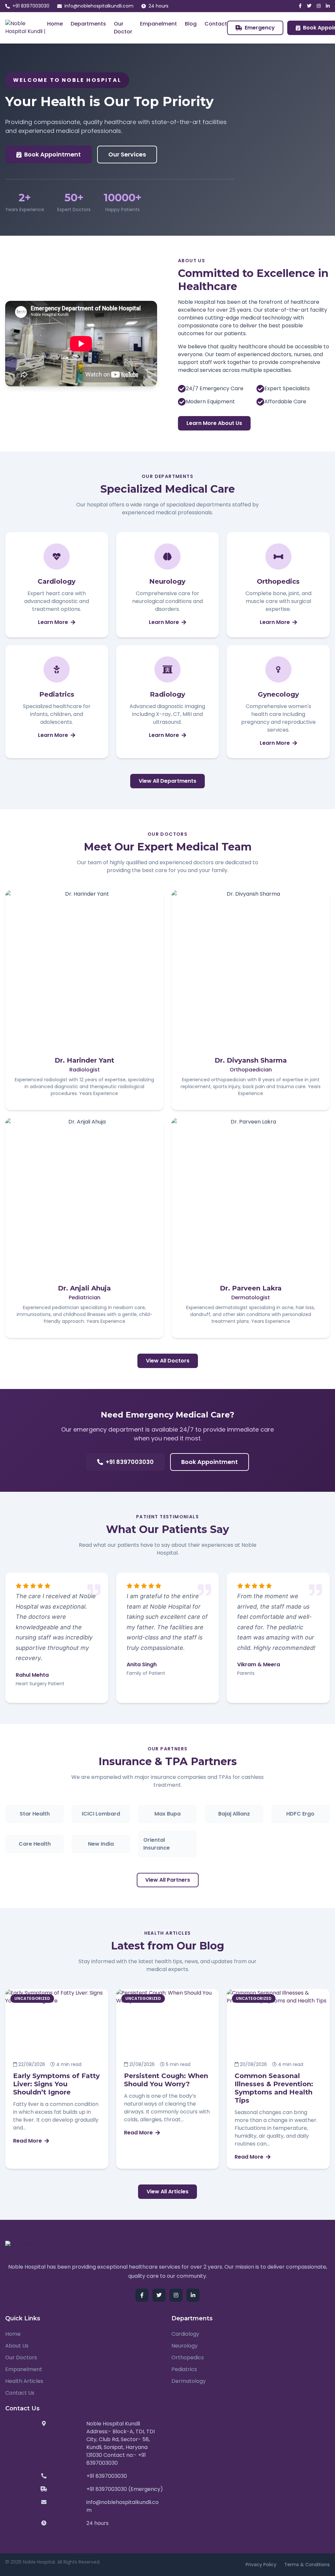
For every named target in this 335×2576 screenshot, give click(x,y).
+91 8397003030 (31, 6)
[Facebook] (300, 6)
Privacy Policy (261, 2565)
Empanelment (159, 24)
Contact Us (20, 2393)
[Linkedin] (328, 6)
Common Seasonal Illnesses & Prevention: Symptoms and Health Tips (274, 2088)
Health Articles (24, 2381)
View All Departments (167, 781)
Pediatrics (184, 2369)
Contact (216, 24)
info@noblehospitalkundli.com (99, 6)
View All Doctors (168, 1361)
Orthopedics (188, 2357)
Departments (88, 24)
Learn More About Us (214, 423)
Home (55, 24)
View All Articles (167, 2192)
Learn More (53, 622)
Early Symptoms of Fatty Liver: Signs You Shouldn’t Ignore (56, 2084)
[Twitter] (309, 6)
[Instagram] (319, 6)
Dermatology (189, 2381)
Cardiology (185, 2334)
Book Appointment (53, 154)
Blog (191, 24)
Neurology (185, 2346)
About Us (17, 2346)
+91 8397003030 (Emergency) (125, 2489)
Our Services (127, 154)
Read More (27, 2141)
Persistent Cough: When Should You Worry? (166, 2080)
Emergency (260, 28)
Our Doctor (123, 28)
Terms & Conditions (307, 2565)
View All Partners (168, 1880)
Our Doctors (21, 2357)
